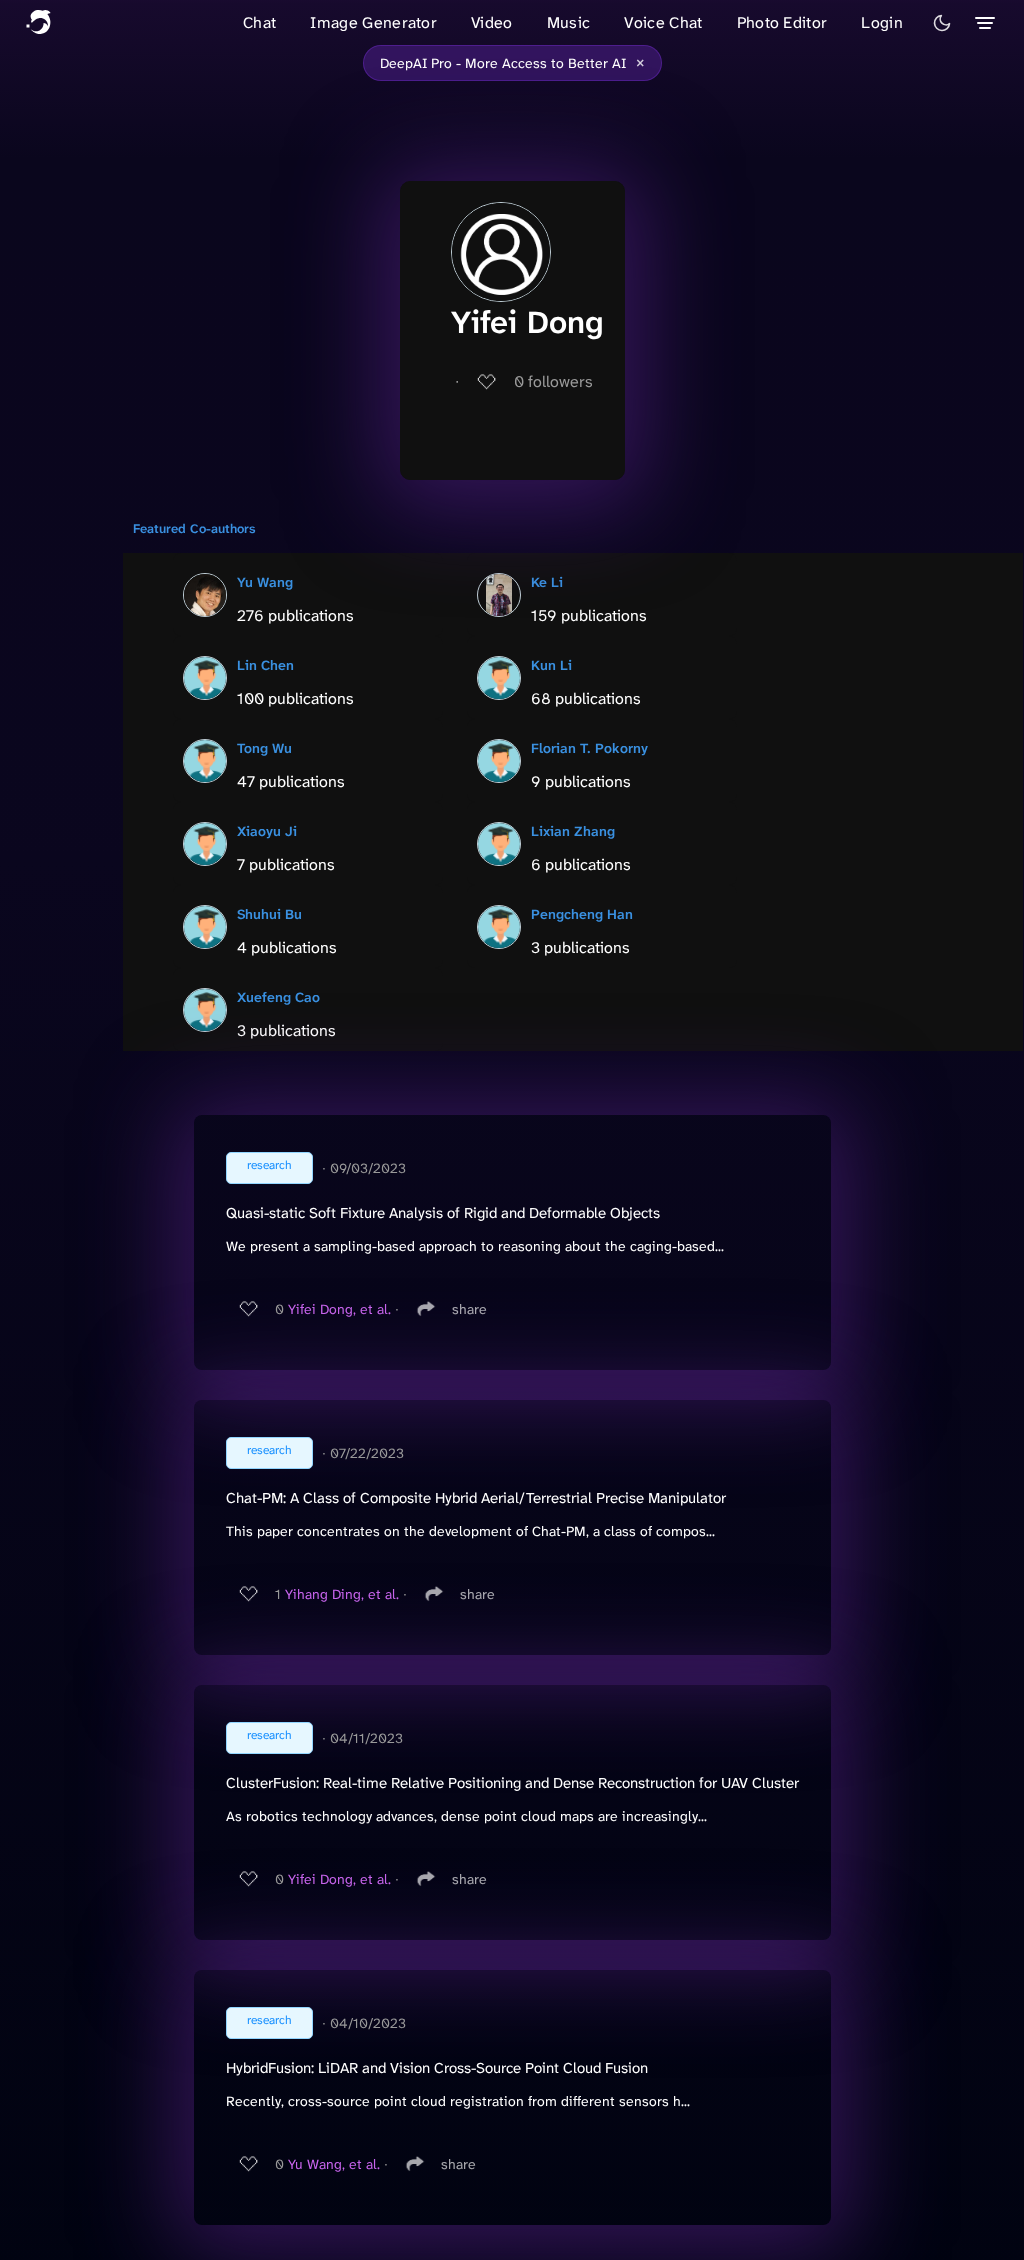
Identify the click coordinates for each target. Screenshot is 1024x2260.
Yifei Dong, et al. (339, 1309)
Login (882, 22)
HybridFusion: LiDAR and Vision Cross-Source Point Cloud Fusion (437, 2068)
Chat (259, 22)
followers (553, 381)
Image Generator (373, 22)
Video (492, 22)
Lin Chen (265, 665)
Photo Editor (782, 22)
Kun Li (551, 665)
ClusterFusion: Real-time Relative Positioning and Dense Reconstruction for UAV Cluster (512, 1783)
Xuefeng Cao (278, 997)
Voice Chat (663, 22)
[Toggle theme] (942, 23)
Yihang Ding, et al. (342, 1594)
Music (569, 22)
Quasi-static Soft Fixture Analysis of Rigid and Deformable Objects (443, 1213)
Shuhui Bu (269, 914)
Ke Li (547, 582)
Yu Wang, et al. (334, 2164)
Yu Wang (265, 582)
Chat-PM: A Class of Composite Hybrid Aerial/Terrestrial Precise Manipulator (476, 1498)
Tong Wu (264, 748)
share (469, 1309)
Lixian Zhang (573, 831)
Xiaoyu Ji (267, 831)
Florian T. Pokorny (589, 748)
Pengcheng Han (582, 914)
